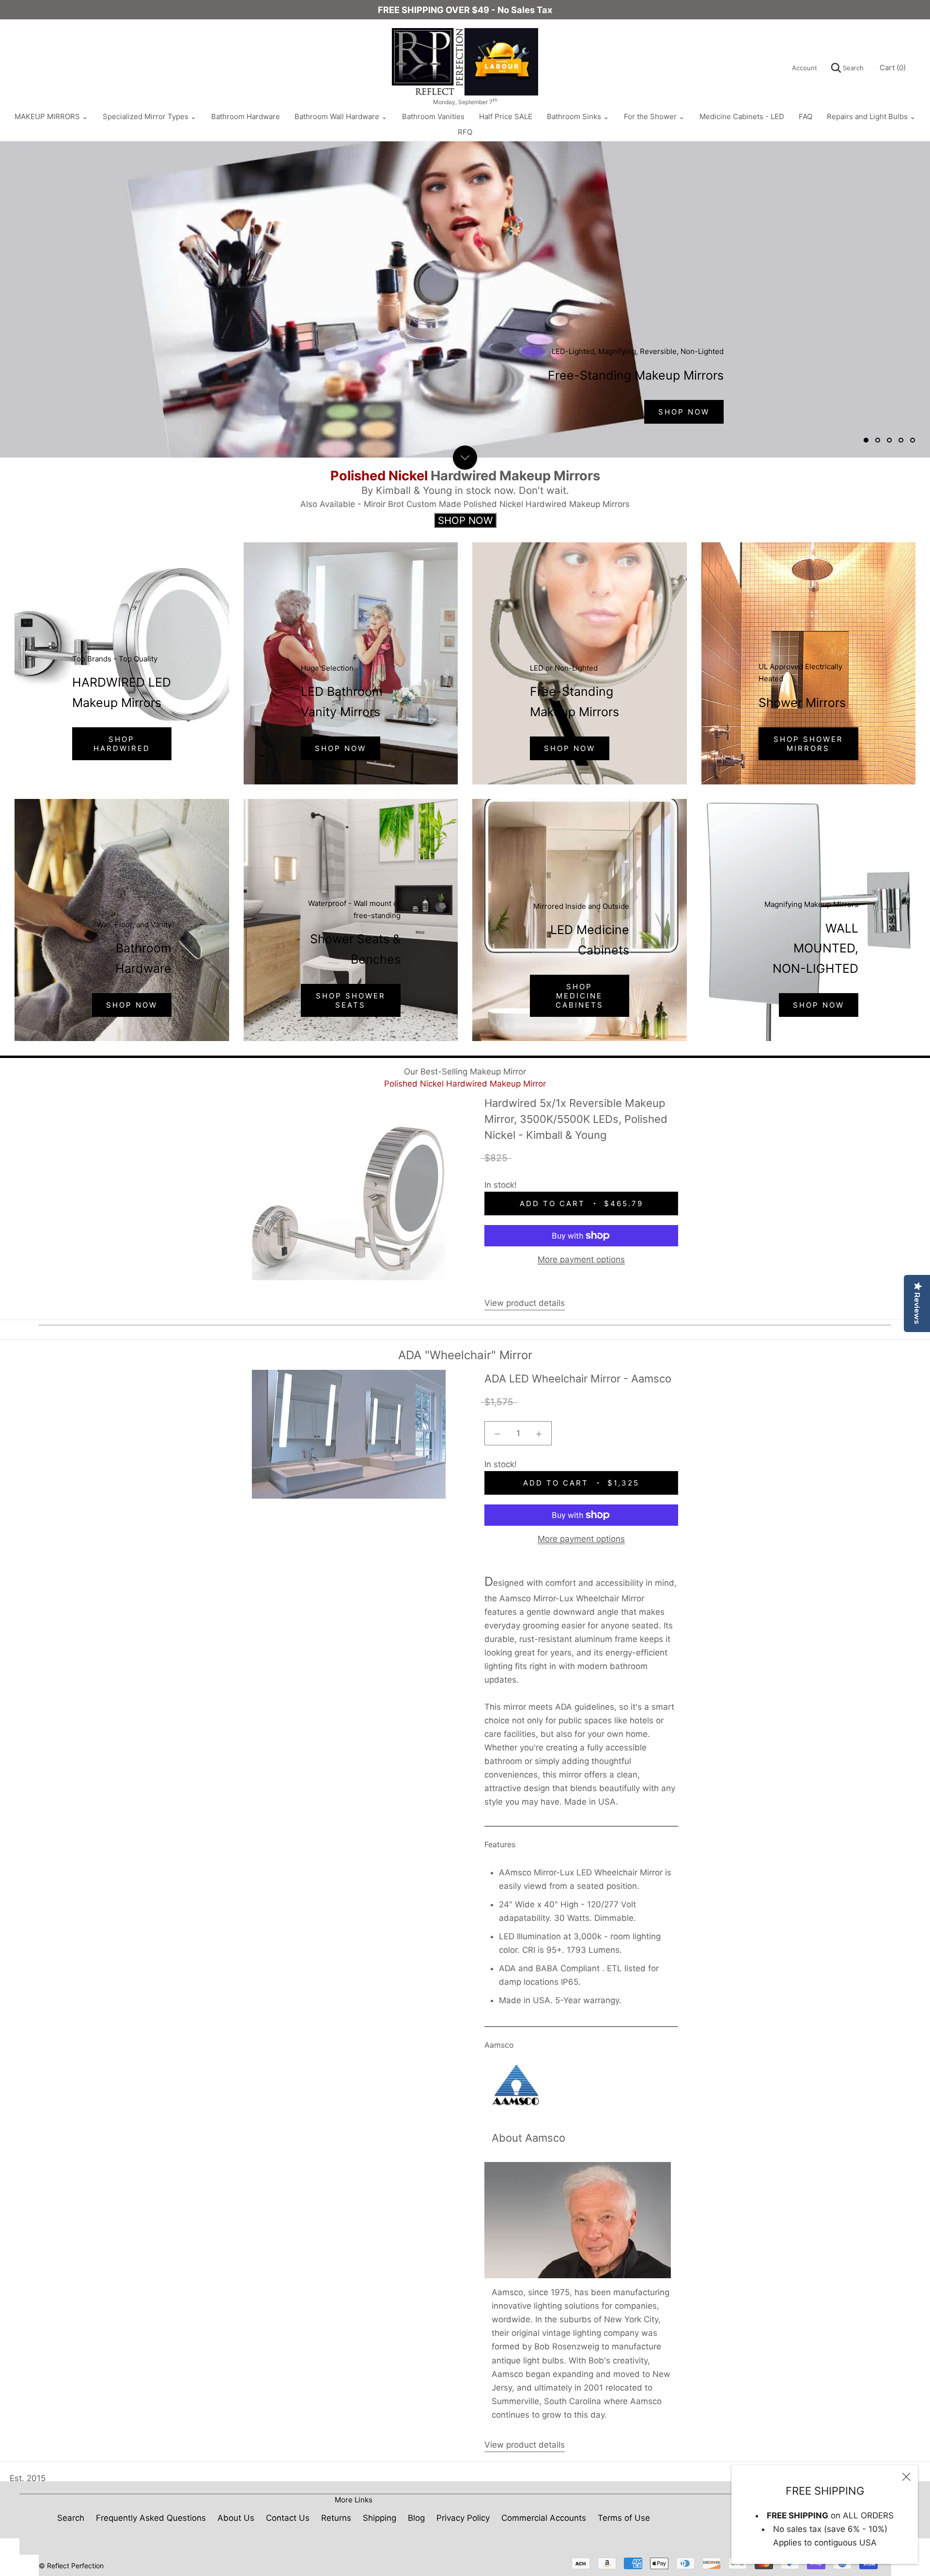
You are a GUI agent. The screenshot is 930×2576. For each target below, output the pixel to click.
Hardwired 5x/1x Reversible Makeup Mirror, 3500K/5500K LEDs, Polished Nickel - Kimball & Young (576, 1119)
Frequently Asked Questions (151, 2518)
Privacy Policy (463, 2518)
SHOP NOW (570, 748)
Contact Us (288, 2518)
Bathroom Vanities (433, 116)
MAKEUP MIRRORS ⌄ (51, 116)
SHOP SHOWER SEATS (351, 1000)
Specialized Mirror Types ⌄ (150, 116)
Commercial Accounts (544, 2518)
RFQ (465, 132)
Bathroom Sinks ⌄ (578, 116)
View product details (525, 1303)
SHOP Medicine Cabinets (580, 996)
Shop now (132, 1005)
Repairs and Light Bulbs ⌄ (871, 116)
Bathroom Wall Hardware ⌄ (341, 116)
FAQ (806, 116)
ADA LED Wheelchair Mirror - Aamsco (578, 1379)
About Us (236, 2518)
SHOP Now (684, 412)
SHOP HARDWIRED (122, 744)
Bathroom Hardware (246, 116)
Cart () (893, 68)
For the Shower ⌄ (654, 116)
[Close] (906, 2477)
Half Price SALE (506, 116)
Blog (416, 2518)
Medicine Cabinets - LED (742, 116)
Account (805, 68)
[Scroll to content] (465, 458)
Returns (336, 2518)
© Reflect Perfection (71, 2566)
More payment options (581, 1259)
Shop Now (341, 748)
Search (852, 68)
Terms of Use (624, 2518)
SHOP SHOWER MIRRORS (808, 744)
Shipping (380, 2518)
